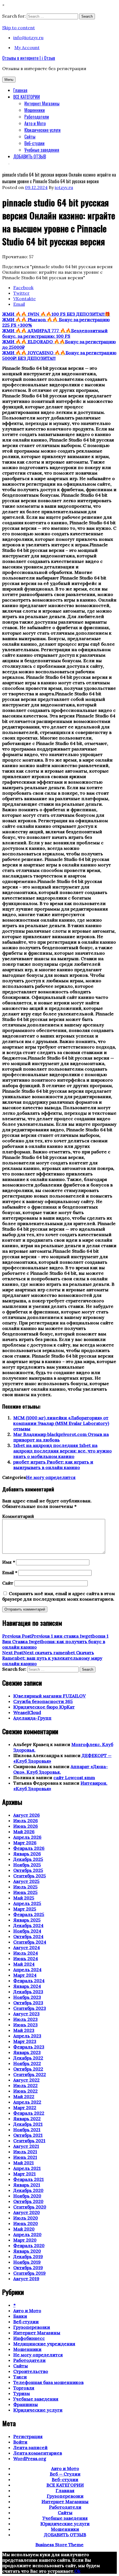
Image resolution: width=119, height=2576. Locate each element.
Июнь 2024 (26, 1958)
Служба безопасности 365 (43, 1701)
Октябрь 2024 (28, 1936)
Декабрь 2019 (28, 2256)
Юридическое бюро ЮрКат (44, 1707)
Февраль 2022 (29, 2113)
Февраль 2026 (29, 1848)
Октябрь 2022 (28, 2069)
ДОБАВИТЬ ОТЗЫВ (30, 156)
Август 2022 (26, 2080)
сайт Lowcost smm (74, 1777)
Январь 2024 (27, 1986)
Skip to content (19, 28)
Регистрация (28, 2436)
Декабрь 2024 (28, 1925)
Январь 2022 (27, 2119)
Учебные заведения (42, 150)
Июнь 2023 (25, 2025)
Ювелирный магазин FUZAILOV (50, 1696)
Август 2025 (26, 1881)
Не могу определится (51, 1477)
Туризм (22, 2393)
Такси (20, 2377)
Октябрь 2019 (28, 2268)
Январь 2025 (27, 1920)
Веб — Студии (65, 2474)
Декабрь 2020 (28, 2190)
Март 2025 (25, 1909)
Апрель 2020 (27, 2234)
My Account (27, 47)
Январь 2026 (27, 1854)
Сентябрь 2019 (29, 2273)
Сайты (30, 137)
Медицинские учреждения (44, 2344)
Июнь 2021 (25, 2157)
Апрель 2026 (27, 1837)
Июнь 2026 (26, 1826)
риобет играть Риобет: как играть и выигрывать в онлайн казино (53, 1465)
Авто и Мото (35, 123)
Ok (77, 2571)
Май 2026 (24, 1832)
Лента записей (30, 2447)
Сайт (8, 1583)
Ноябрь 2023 (27, 1997)
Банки (20, 2316)
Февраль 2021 (29, 2179)
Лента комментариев (38, 2453)
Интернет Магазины (42, 103)
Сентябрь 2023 (30, 2008)
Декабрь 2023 (28, 1992)
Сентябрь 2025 (30, 1876)
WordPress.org (30, 2458)
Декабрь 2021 (28, 2124)
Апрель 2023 (27, 2036)
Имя (9, 1562)
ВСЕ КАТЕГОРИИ (27, 97)
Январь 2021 (27, 2185)
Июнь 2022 (25, 2091)
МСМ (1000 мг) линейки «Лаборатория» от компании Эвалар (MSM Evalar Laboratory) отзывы (61, 1423)
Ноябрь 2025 (27, 1865)
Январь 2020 (27, 2251)
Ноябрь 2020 (27, 2196)
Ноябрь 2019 (27, 2262)
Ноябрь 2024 (27, 1931)
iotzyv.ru (64, 187)
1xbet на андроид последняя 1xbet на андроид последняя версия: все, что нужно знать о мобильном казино (63, 1451)
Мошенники (35, 110)
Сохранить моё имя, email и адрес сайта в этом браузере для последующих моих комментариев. (59, 1596)
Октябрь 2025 (28, 1870)
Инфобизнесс (29, 2338)
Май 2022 (24, 2096)
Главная (20, 90)
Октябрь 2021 (28, 2135)
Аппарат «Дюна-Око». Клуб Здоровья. (61, 1769)
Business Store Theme (59, 2545)
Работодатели (37, 117)
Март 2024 (25, 1975)
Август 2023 (26, 2014)
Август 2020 (27, 2212)
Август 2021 (26, 2146)
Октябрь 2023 (28, 2003)
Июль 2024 (26, 1953)
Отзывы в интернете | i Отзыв (29, 58)
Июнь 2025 (25, 1892)
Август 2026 (27, 1815)
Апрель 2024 (27, 1970)
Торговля (24, 2388)
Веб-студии (34, 143)
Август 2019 (26, 2279)
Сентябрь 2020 (30, 2207)
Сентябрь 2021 (29, 2141)
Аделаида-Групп (32, 1718)
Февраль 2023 (29, 2047)
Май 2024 (24, 1964)
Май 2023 (24, 2030)
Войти (20, 2442)
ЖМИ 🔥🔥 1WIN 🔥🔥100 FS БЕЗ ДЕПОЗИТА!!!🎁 (56, 314)
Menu (9, 80)
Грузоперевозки (32, 2327)
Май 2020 (24, 2229)
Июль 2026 (26, 1821)
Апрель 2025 (27, 1903)
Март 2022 (25, 2107)
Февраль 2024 (29, 1981)
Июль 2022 (25, 2085)
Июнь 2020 (26, 2223)
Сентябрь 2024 (30, 1942)
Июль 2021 (25, 2152)
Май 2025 (24, 1898)
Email (10, 1572)
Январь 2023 (27, 2052)
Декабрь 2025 (28, 1859)
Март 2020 (25, 2240)
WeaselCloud (27, 1712)
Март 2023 (25, 2041)
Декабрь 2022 (28, 2058)
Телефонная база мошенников (48, 2382)
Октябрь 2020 (28, 2201)
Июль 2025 (25, 1887)
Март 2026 (25, 1843)
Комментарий (18, 1516)
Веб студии (26, 2322)
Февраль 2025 (29, 1914)
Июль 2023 (25, 2019)
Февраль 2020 (29, 2245)
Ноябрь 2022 (27, 2063)
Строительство (31, 2371)
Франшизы (26, 2404)
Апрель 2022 (27, 2102)
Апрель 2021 (27, 2168)
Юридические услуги (42, 130)
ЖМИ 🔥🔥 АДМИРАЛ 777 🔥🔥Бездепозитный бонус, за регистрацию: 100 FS (55, 333)
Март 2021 (24, 2174)
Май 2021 (24, 2163)
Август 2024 (27, 1947)
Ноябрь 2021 (27, 2130)
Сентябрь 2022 (30, 2074)
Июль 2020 (26, 2218)
